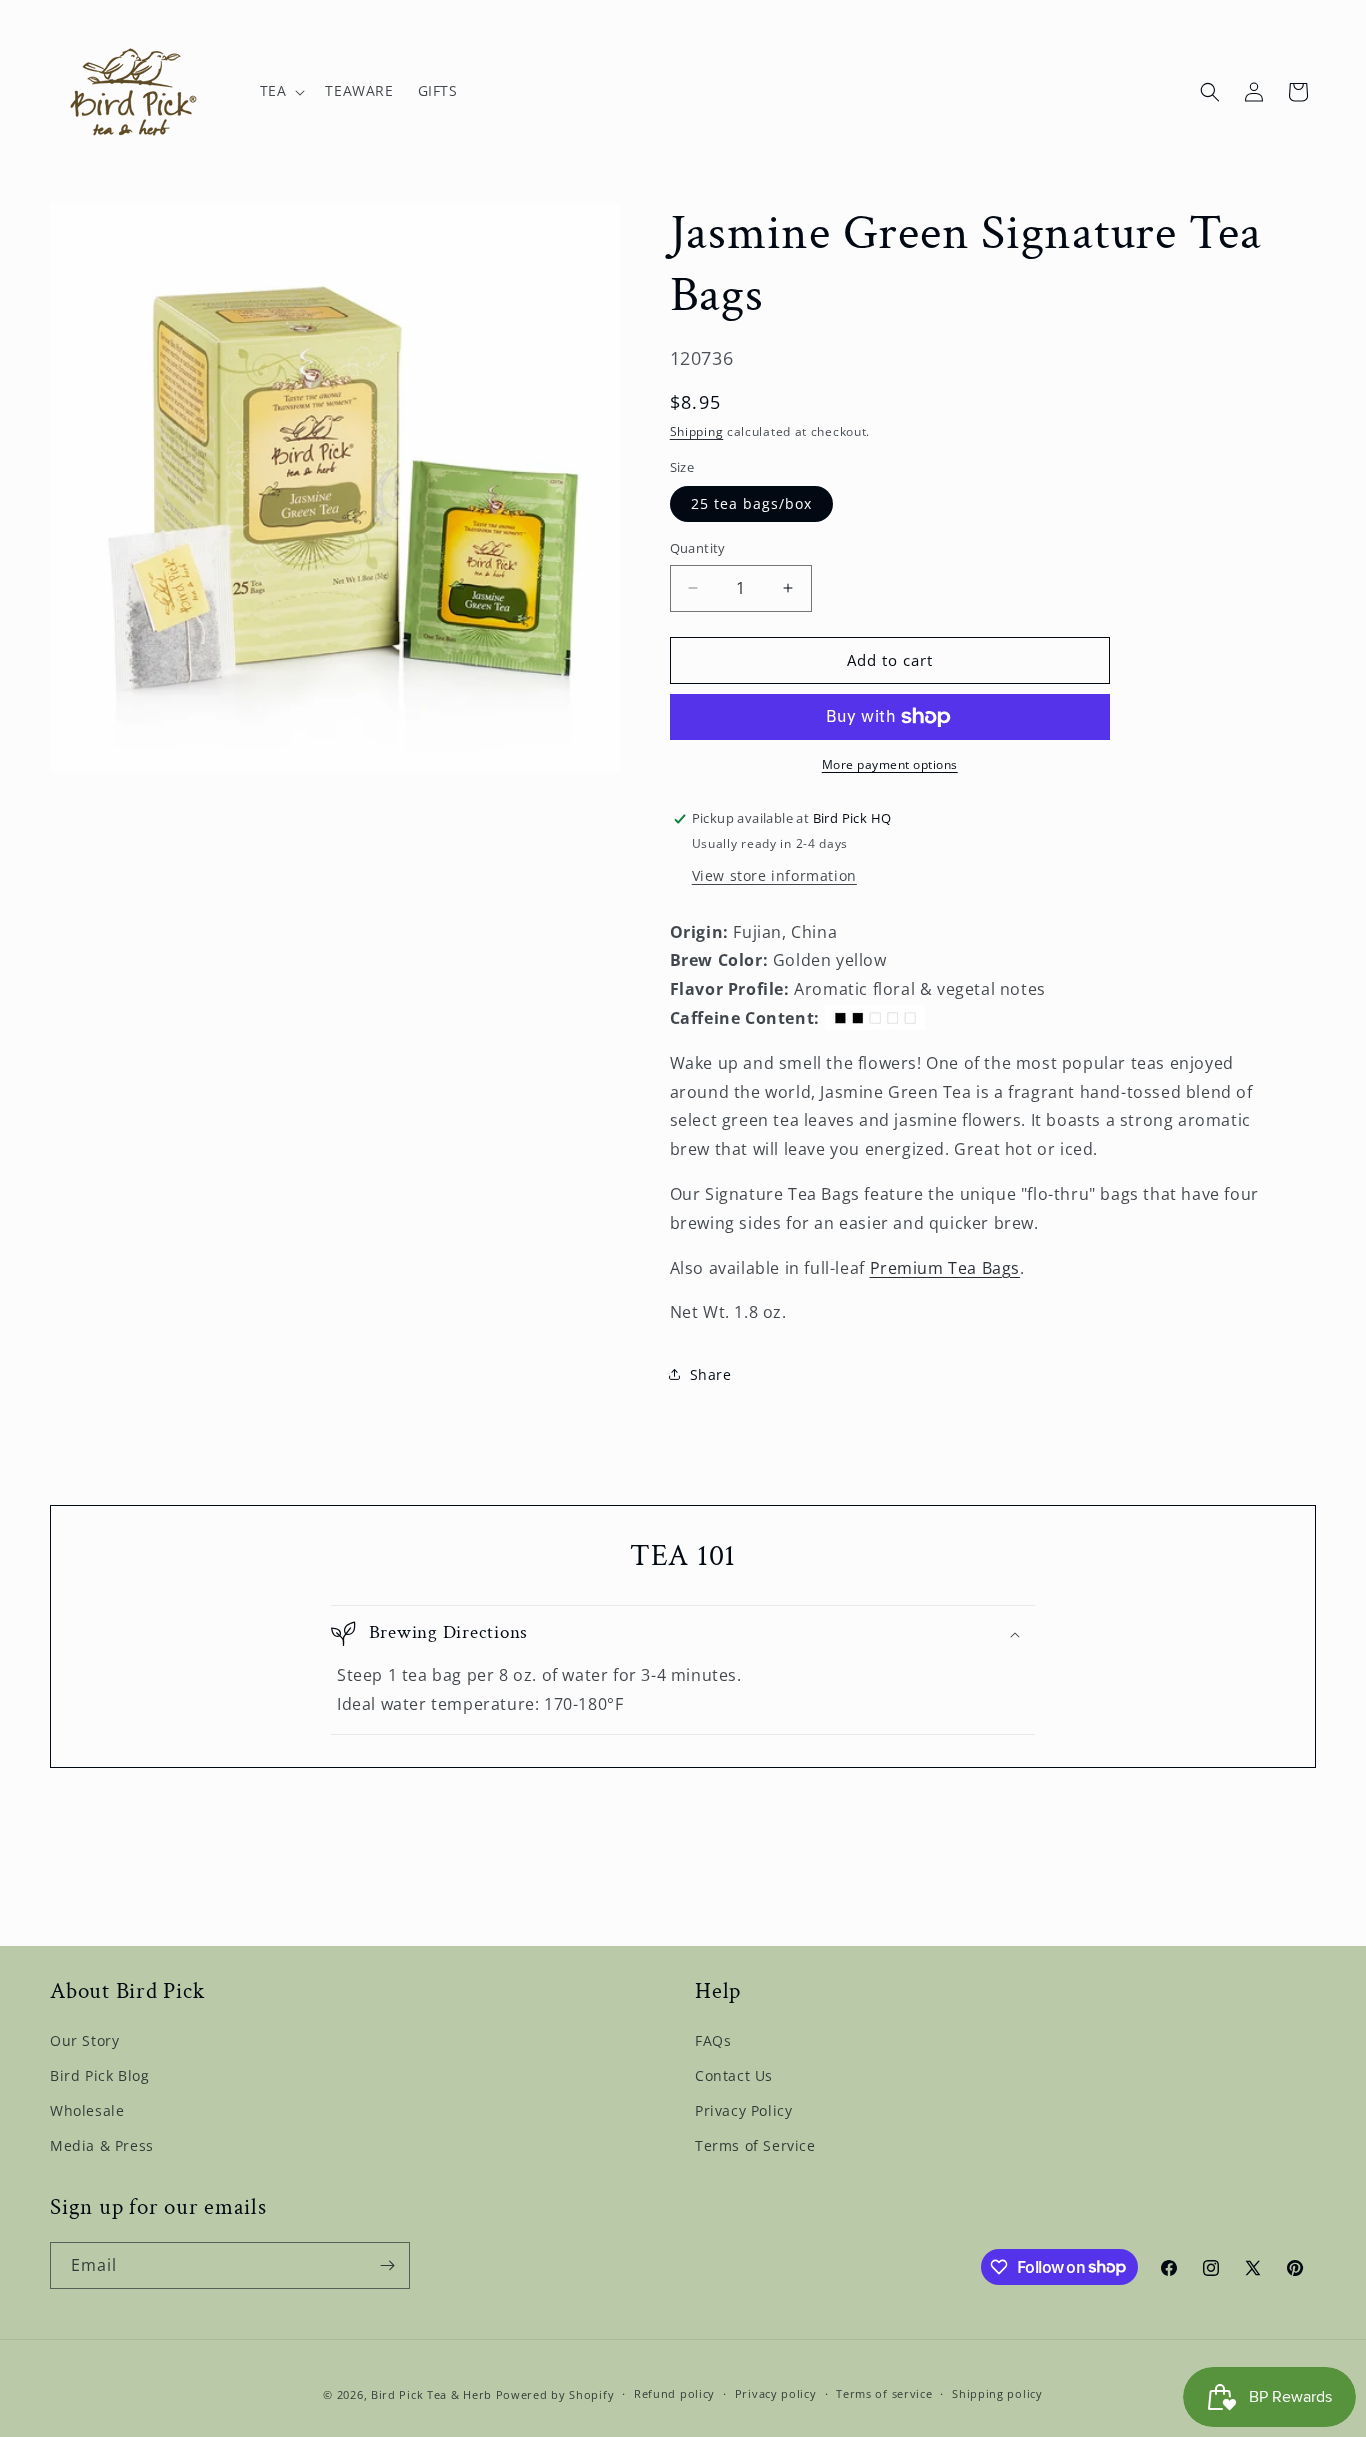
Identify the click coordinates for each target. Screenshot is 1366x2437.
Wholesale (87, 2110)
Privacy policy (776, 2393)
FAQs (713, 2040)
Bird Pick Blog (99, 2075)
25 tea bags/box (751, 503)
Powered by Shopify (555, 2394)
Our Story (84, 2040)
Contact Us (734, 2075)
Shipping (697, 431)
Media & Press (102, 2145)
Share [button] (711, 1374)
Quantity (698, 548)
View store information (774, 875)
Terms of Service (755, 2145)
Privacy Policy (743, 2110)
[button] (281, 91)
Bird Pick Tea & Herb (431, 2394)
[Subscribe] (387, 2265)
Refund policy (674, 2393)
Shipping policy (997, 2393)
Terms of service (884, 2393)
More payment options (890, 764)
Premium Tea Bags (945, 1268)
